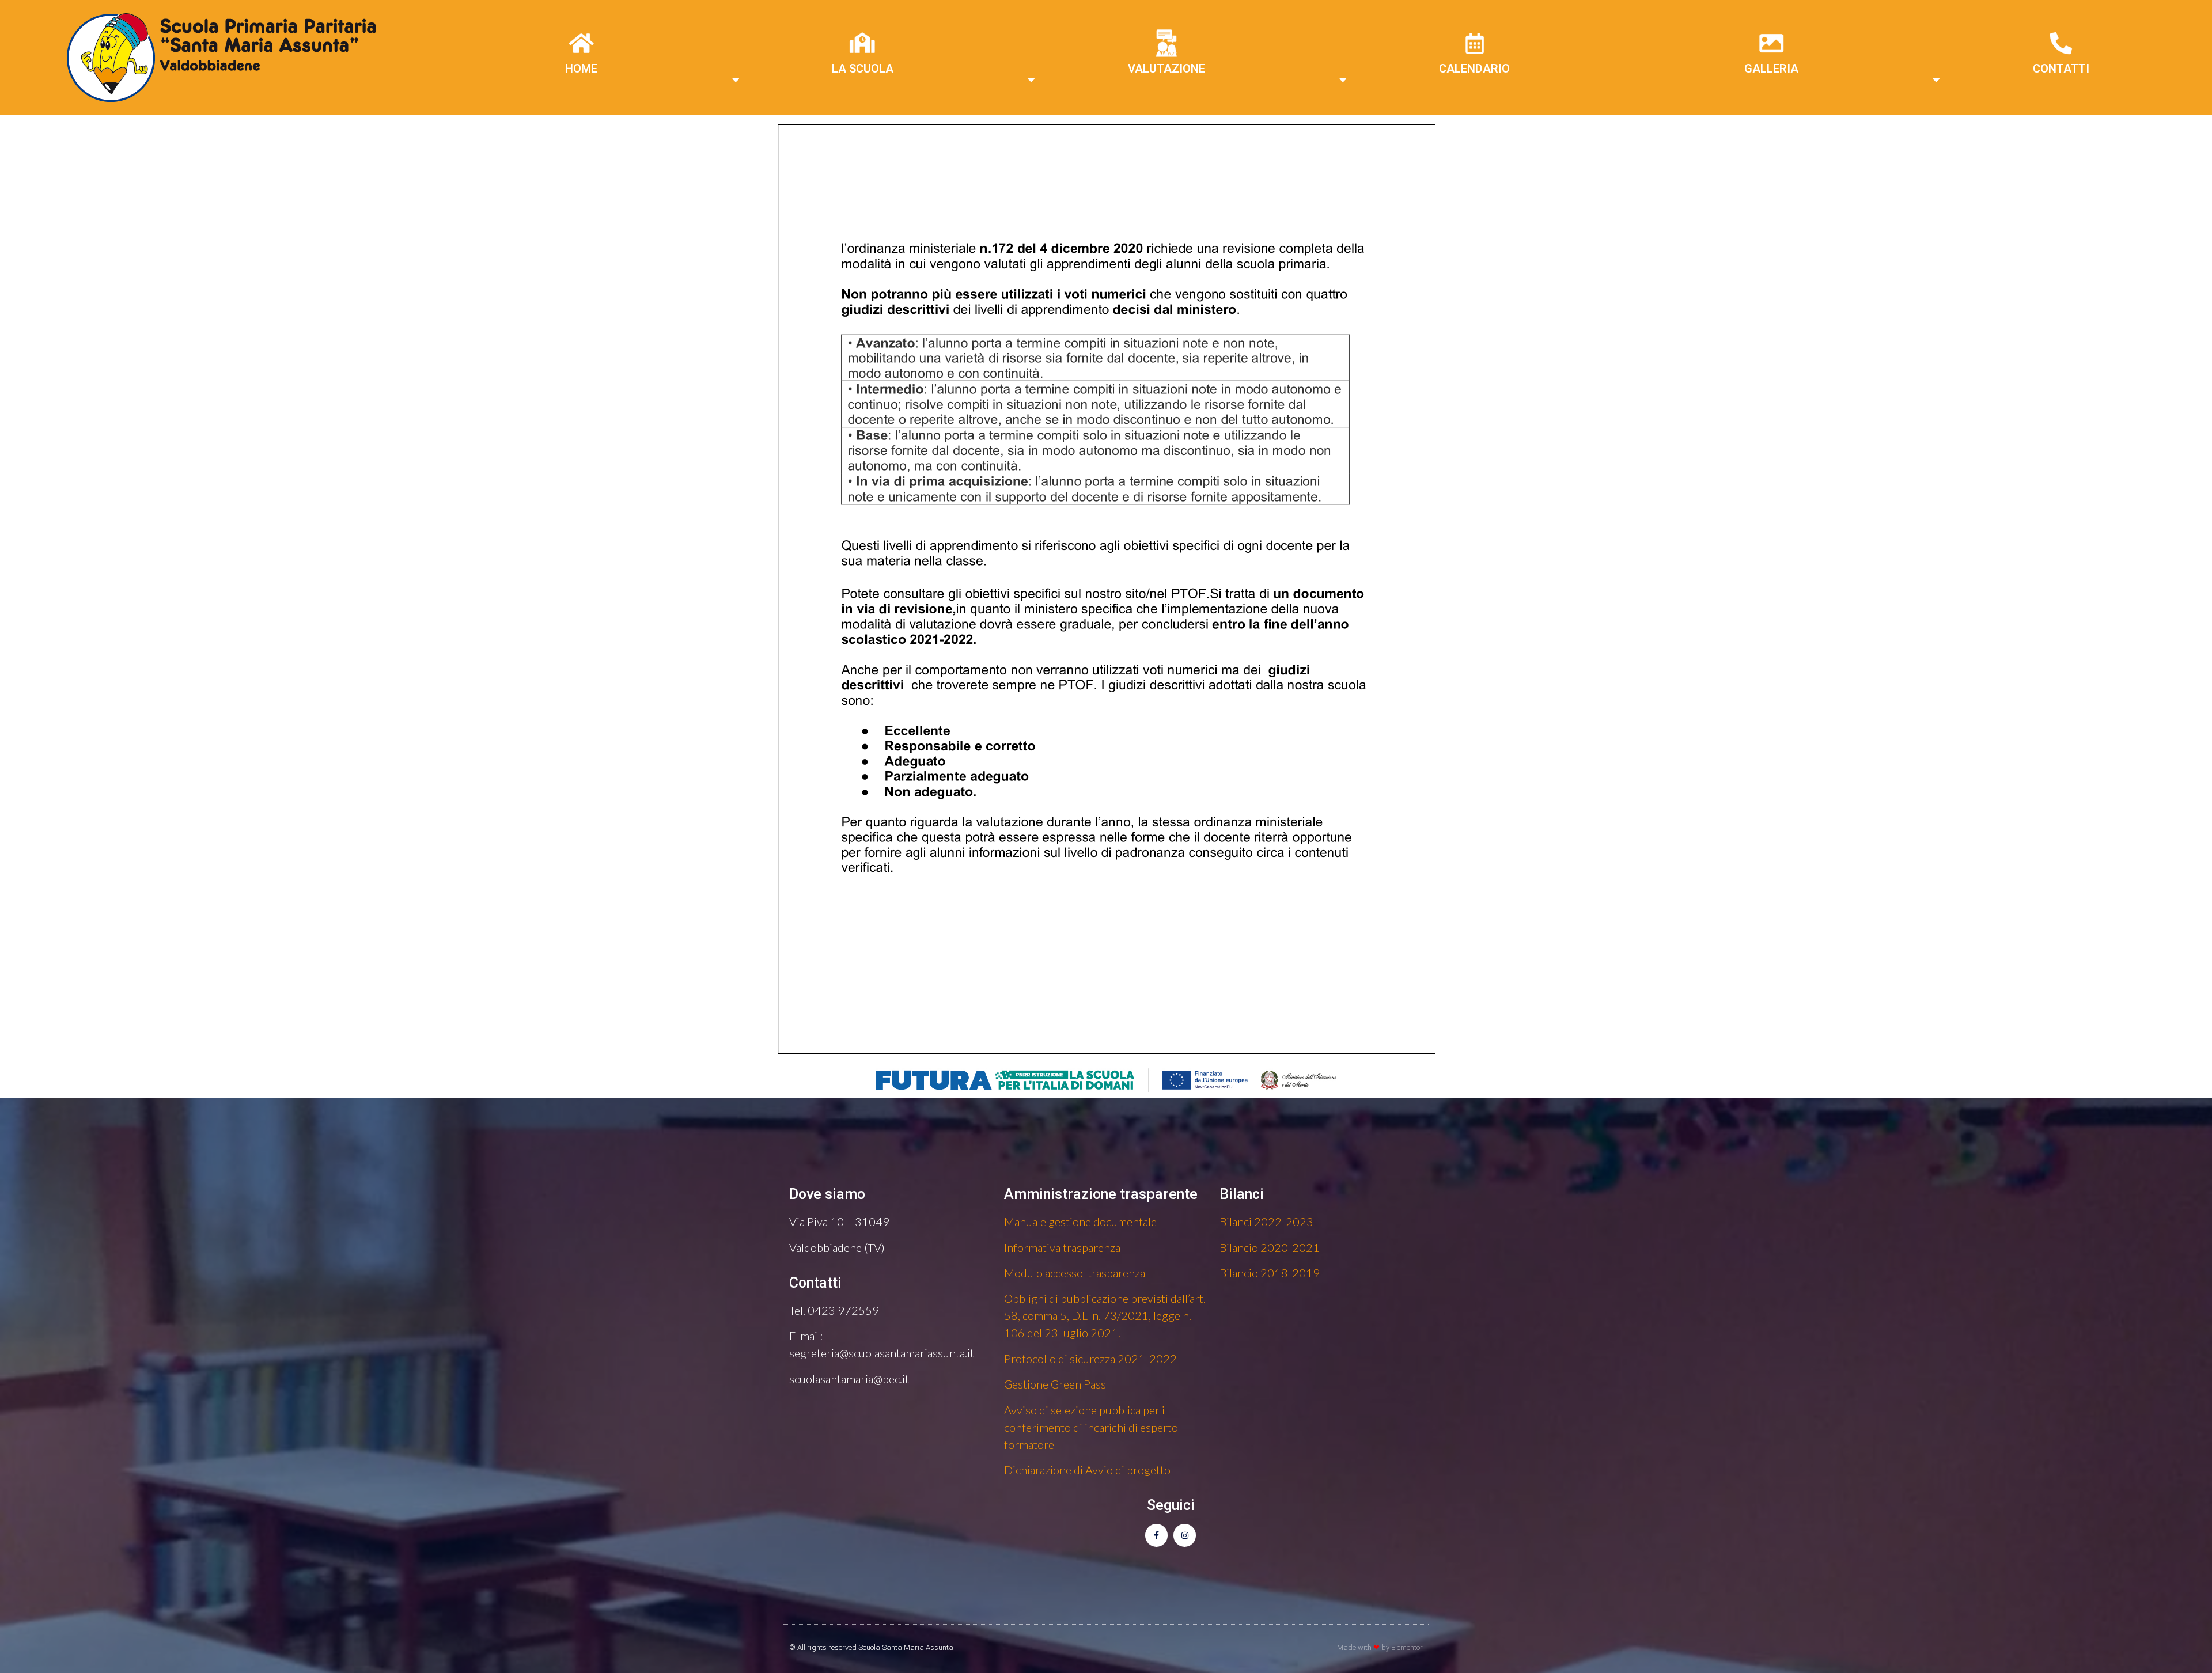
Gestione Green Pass (1055, 1384)
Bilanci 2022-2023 (1266, 1221)
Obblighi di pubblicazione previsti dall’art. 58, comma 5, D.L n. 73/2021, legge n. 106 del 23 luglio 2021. (1105, 1315)
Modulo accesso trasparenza (1075, 1273)
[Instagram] (1185, 1535)
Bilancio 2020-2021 (1270, 1247)
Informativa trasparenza (1062, 1247)
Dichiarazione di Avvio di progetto (1087, 1470)
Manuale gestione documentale (1080, 1221)
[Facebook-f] (1156, 1535)
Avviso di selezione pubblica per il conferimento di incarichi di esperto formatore (1091, 1427)
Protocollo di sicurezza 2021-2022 (1090, 1359)
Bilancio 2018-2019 (1270, 1273)
